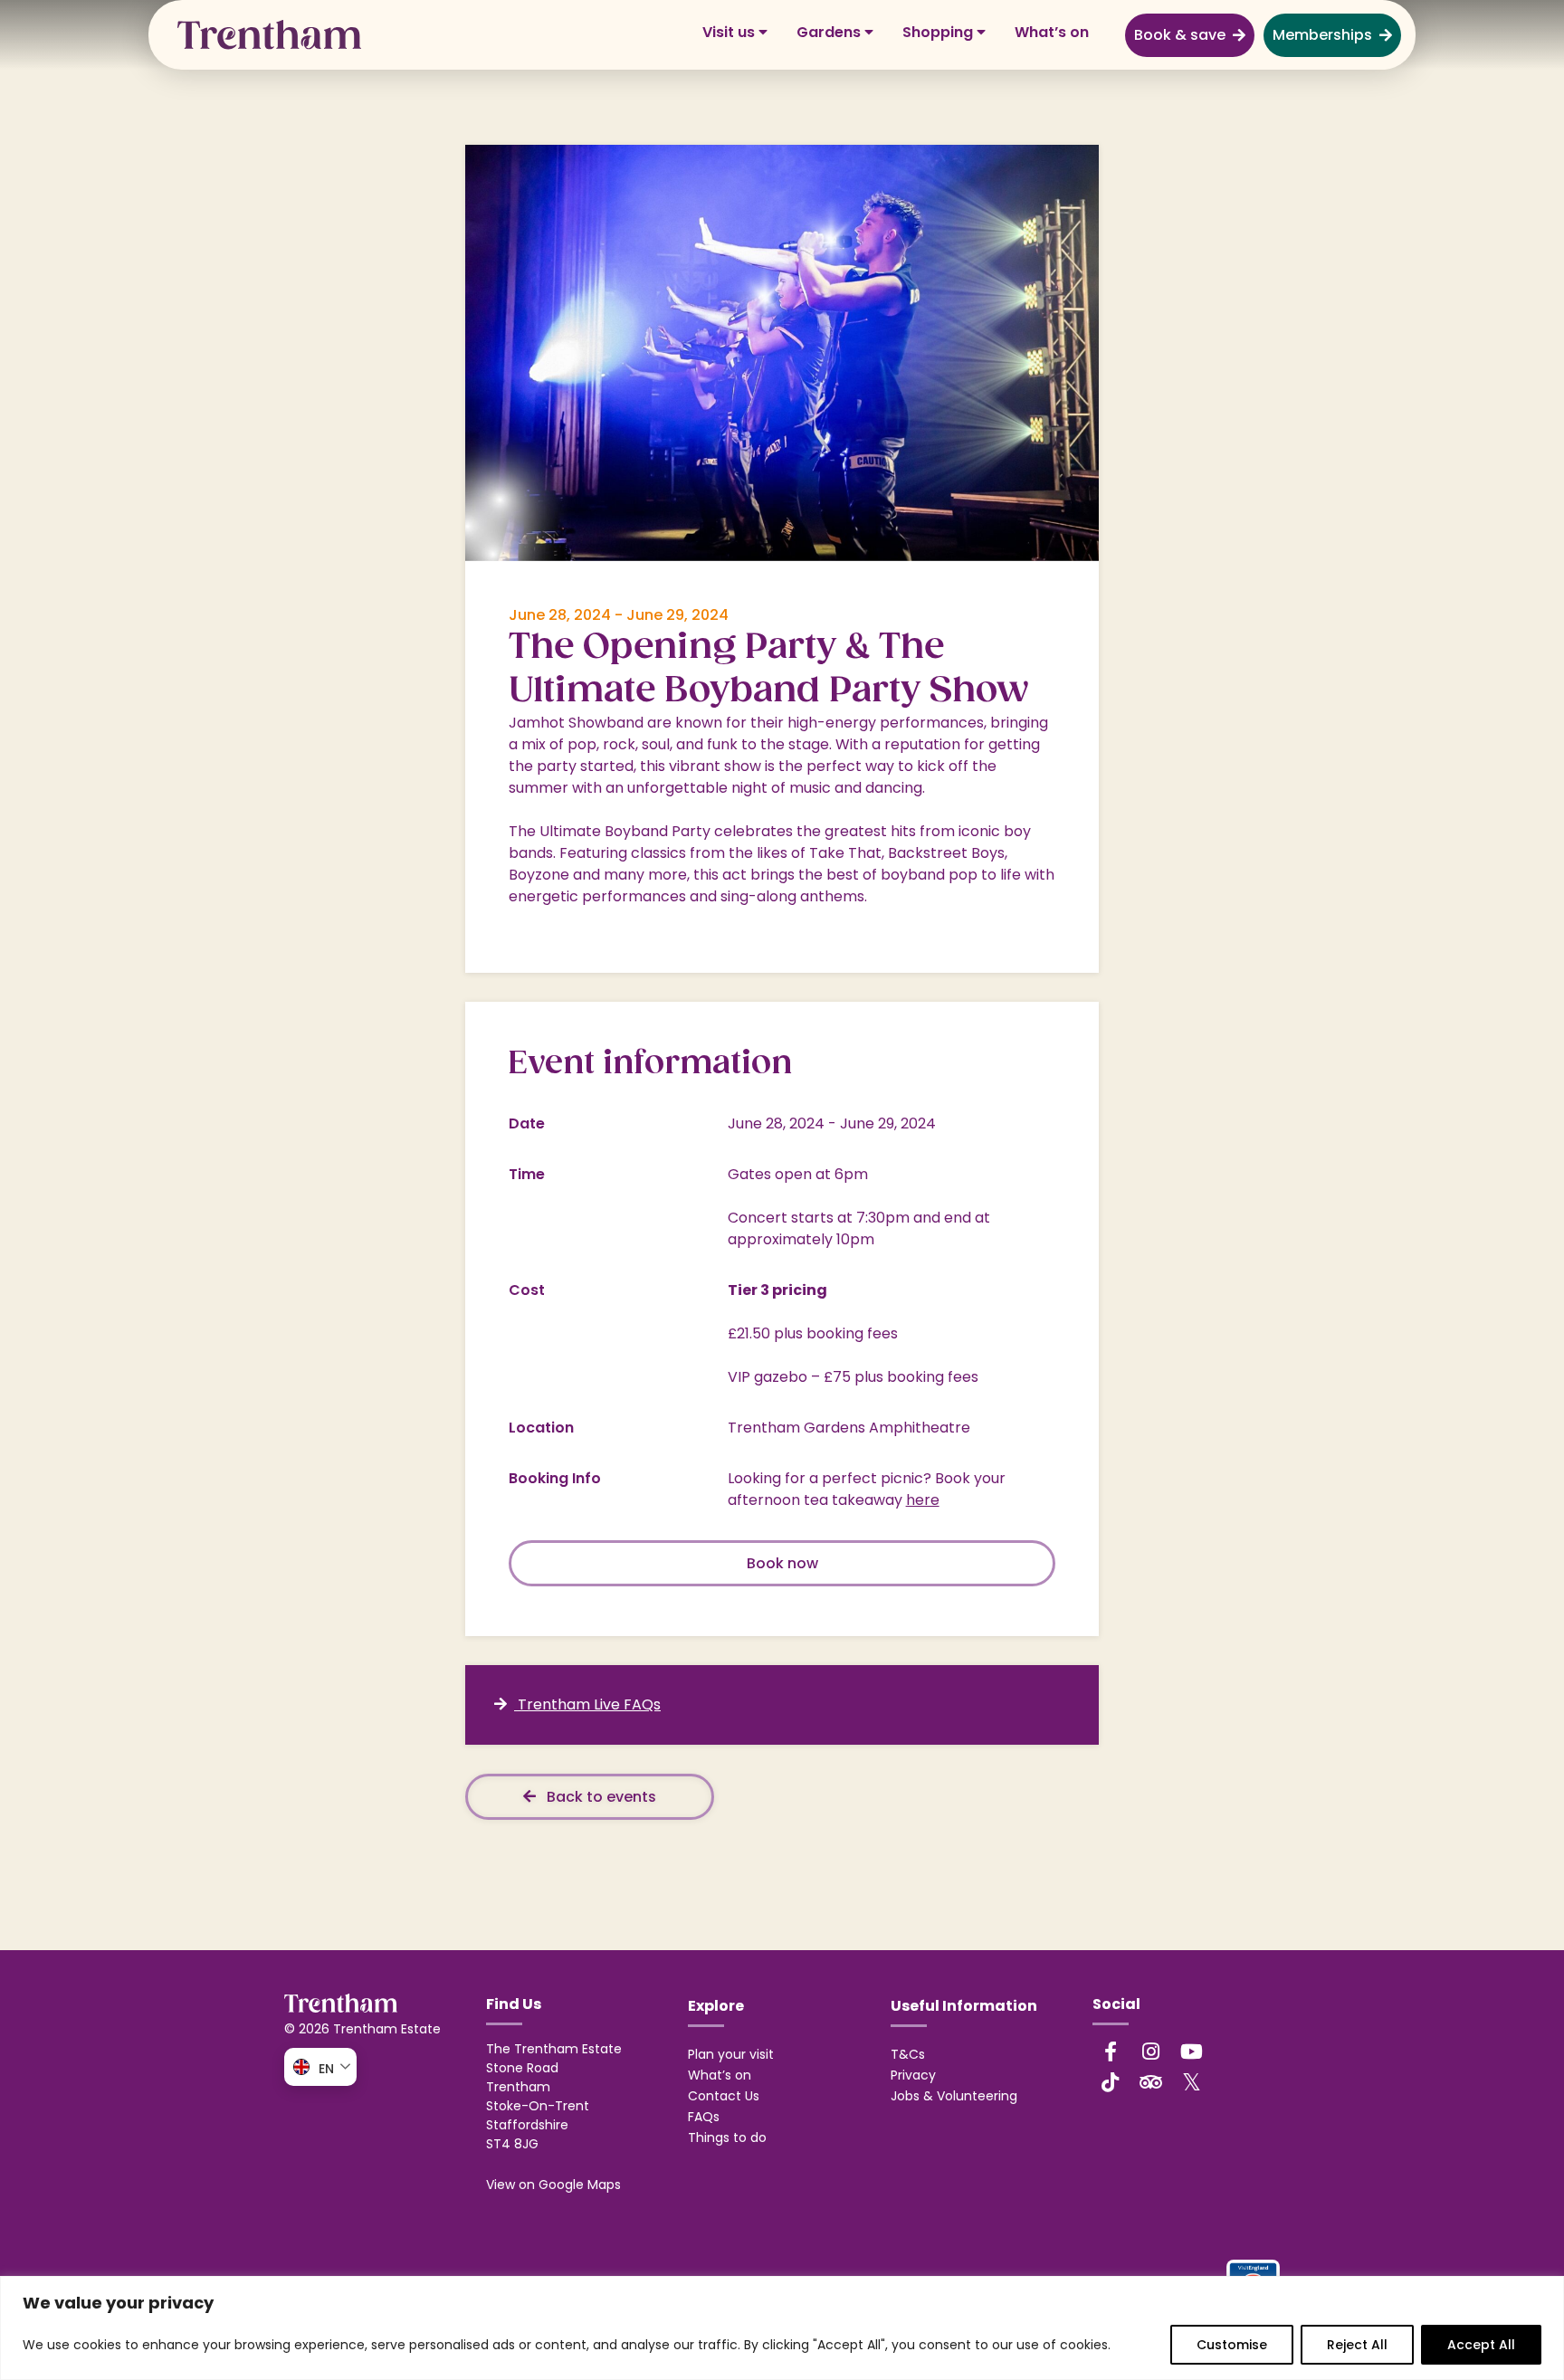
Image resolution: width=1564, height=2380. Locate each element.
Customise (1232, 2345)
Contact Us (724, 2096)
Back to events (600, 1797)
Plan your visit (731, 2054)
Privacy (913, 2075)
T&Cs (908, 2054)
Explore (716, 2006)
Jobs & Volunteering (954, 2096)
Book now (782, 1563)
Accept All (1481, 2345)
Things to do (727, 2137)
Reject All (1357, 2345)
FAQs (704, 2117)
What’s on (1052, 32)
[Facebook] (1111, 2052)
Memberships (1322, 35)
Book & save (1180, 35)
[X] (1192, 2081)
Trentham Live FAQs (587, 1704)
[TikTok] (1111, 2082)
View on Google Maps (553, 2185)
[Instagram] (1151, 2052)
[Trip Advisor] (1151, 2082)
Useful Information (964, 2006)
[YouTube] (1192, 2052)
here (923, 1500)
